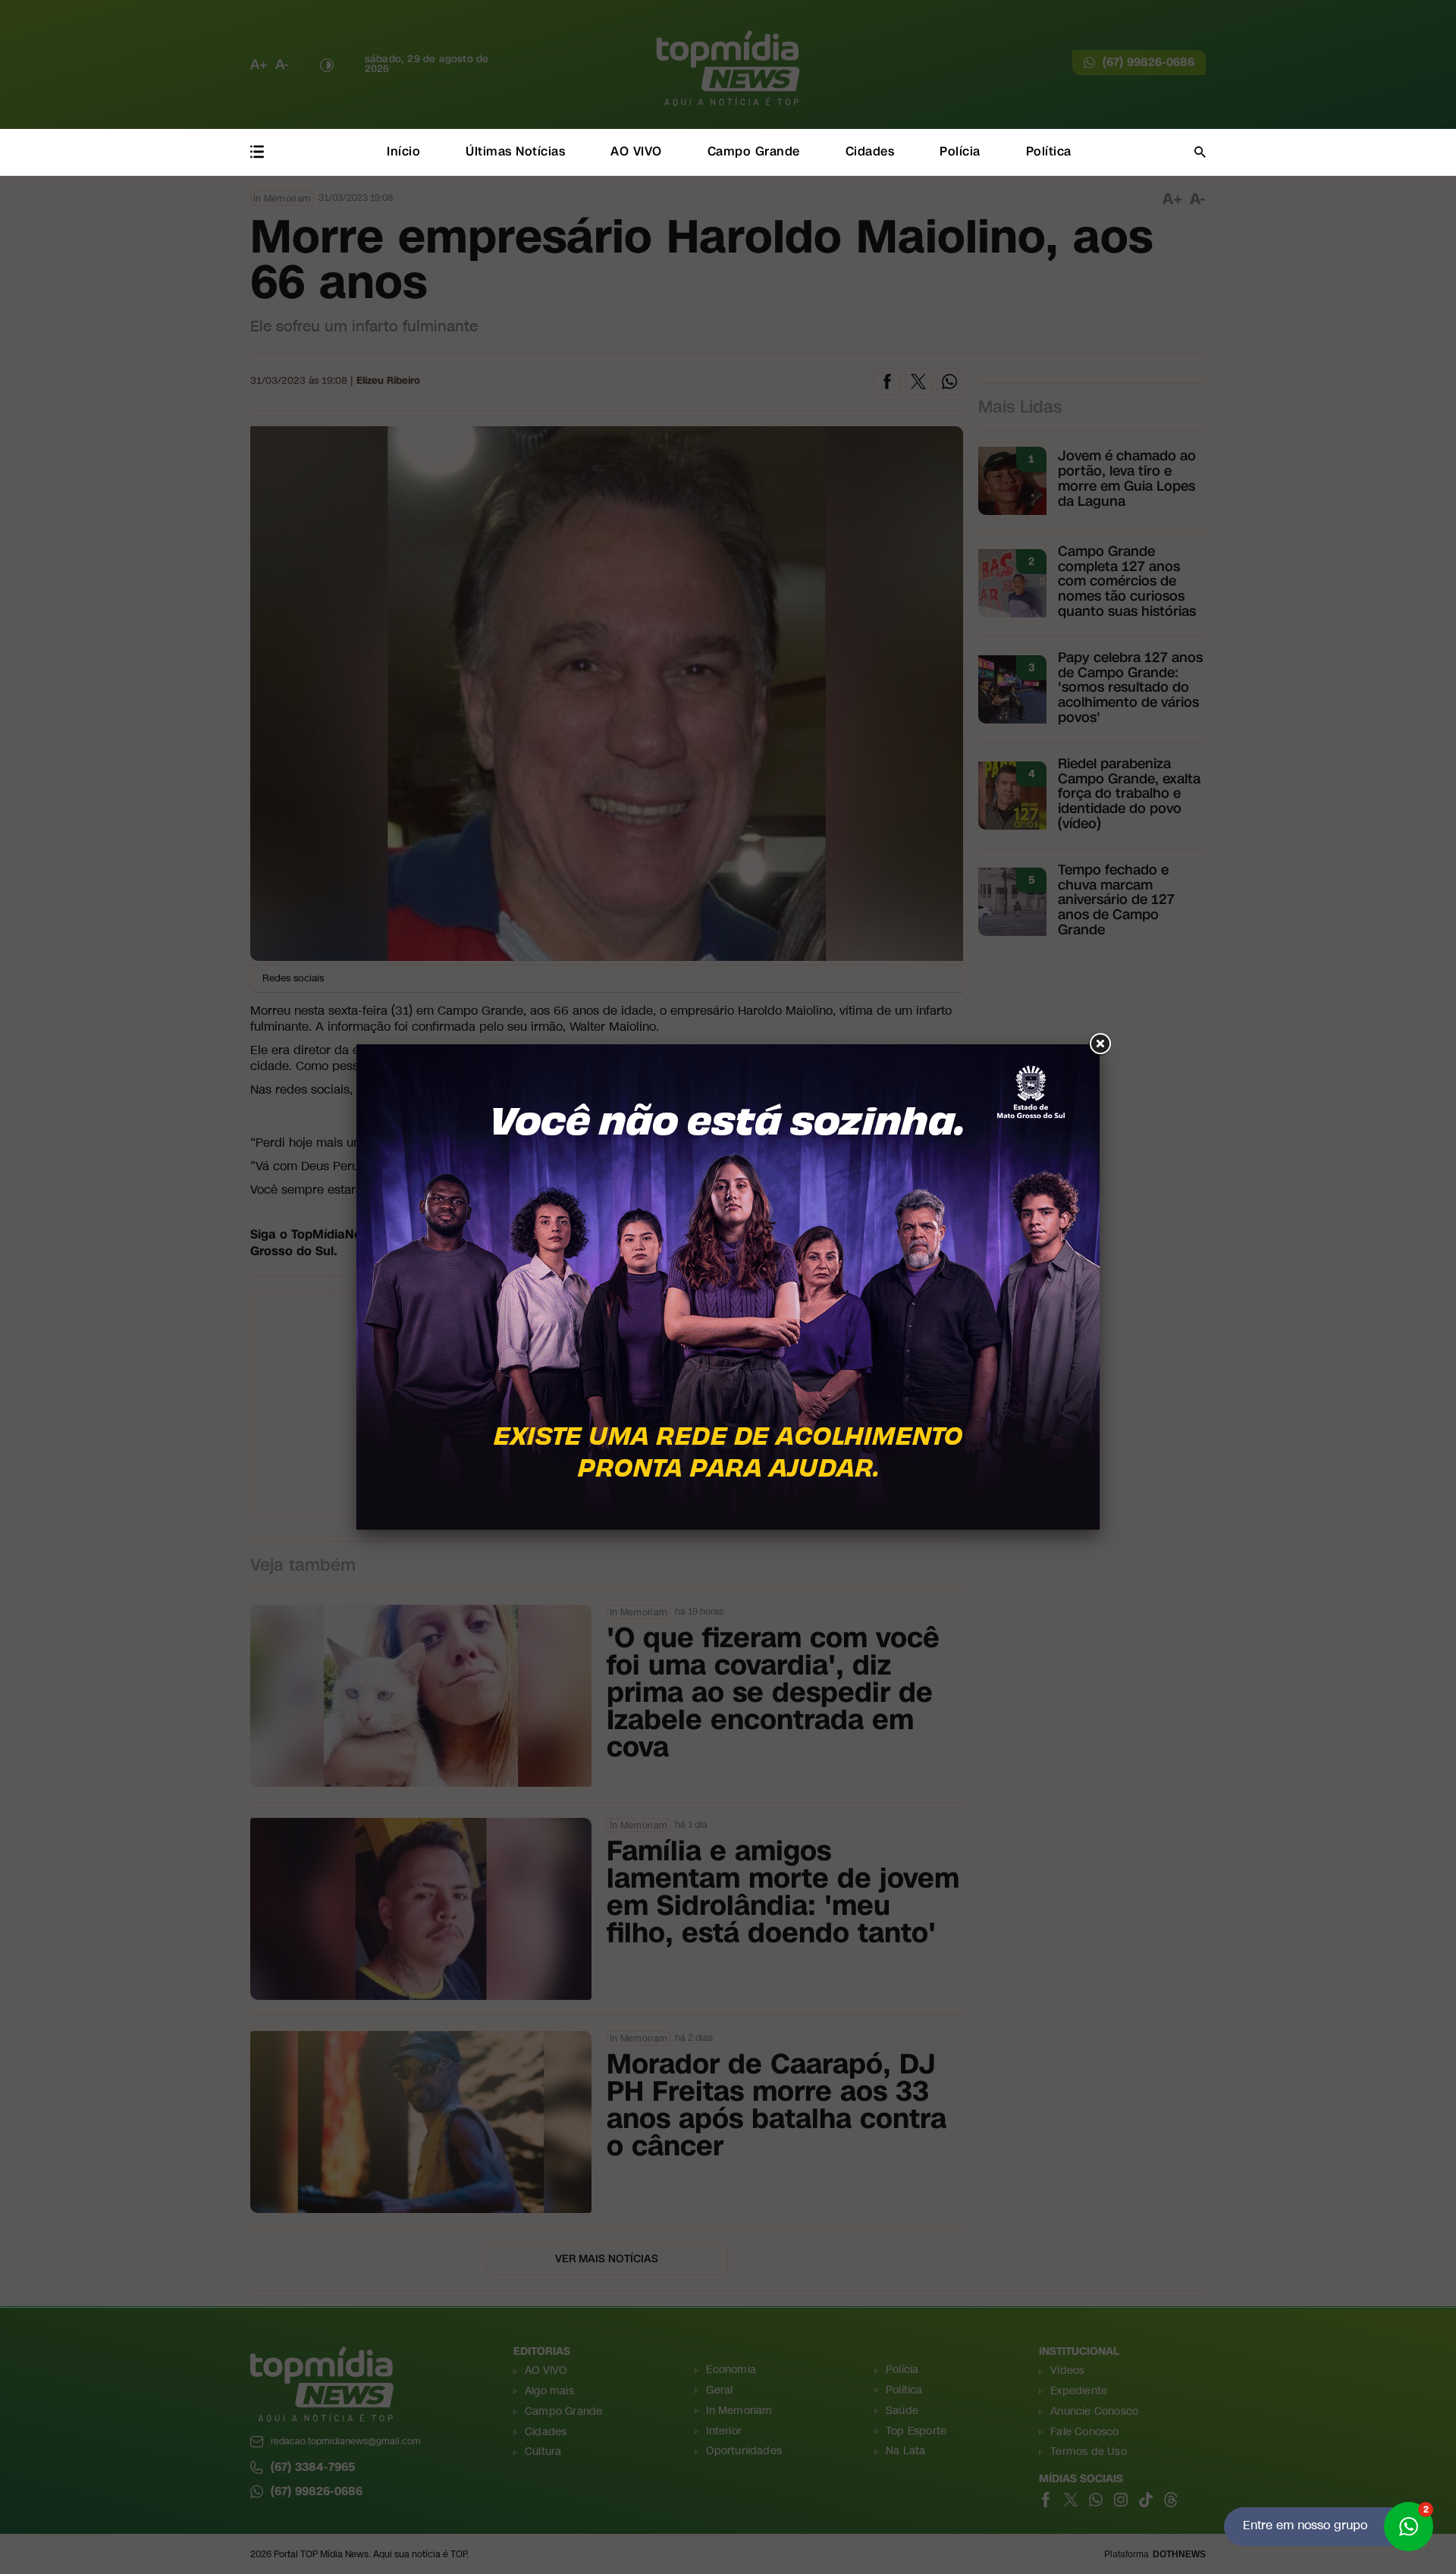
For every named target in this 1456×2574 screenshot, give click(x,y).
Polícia (960, 151)
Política (1049, 151)
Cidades (870, 151)
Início (403, 151)
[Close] (1100, 1044)
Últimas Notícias (515, 151)
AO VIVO (636, 151)
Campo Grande (754, 151)
